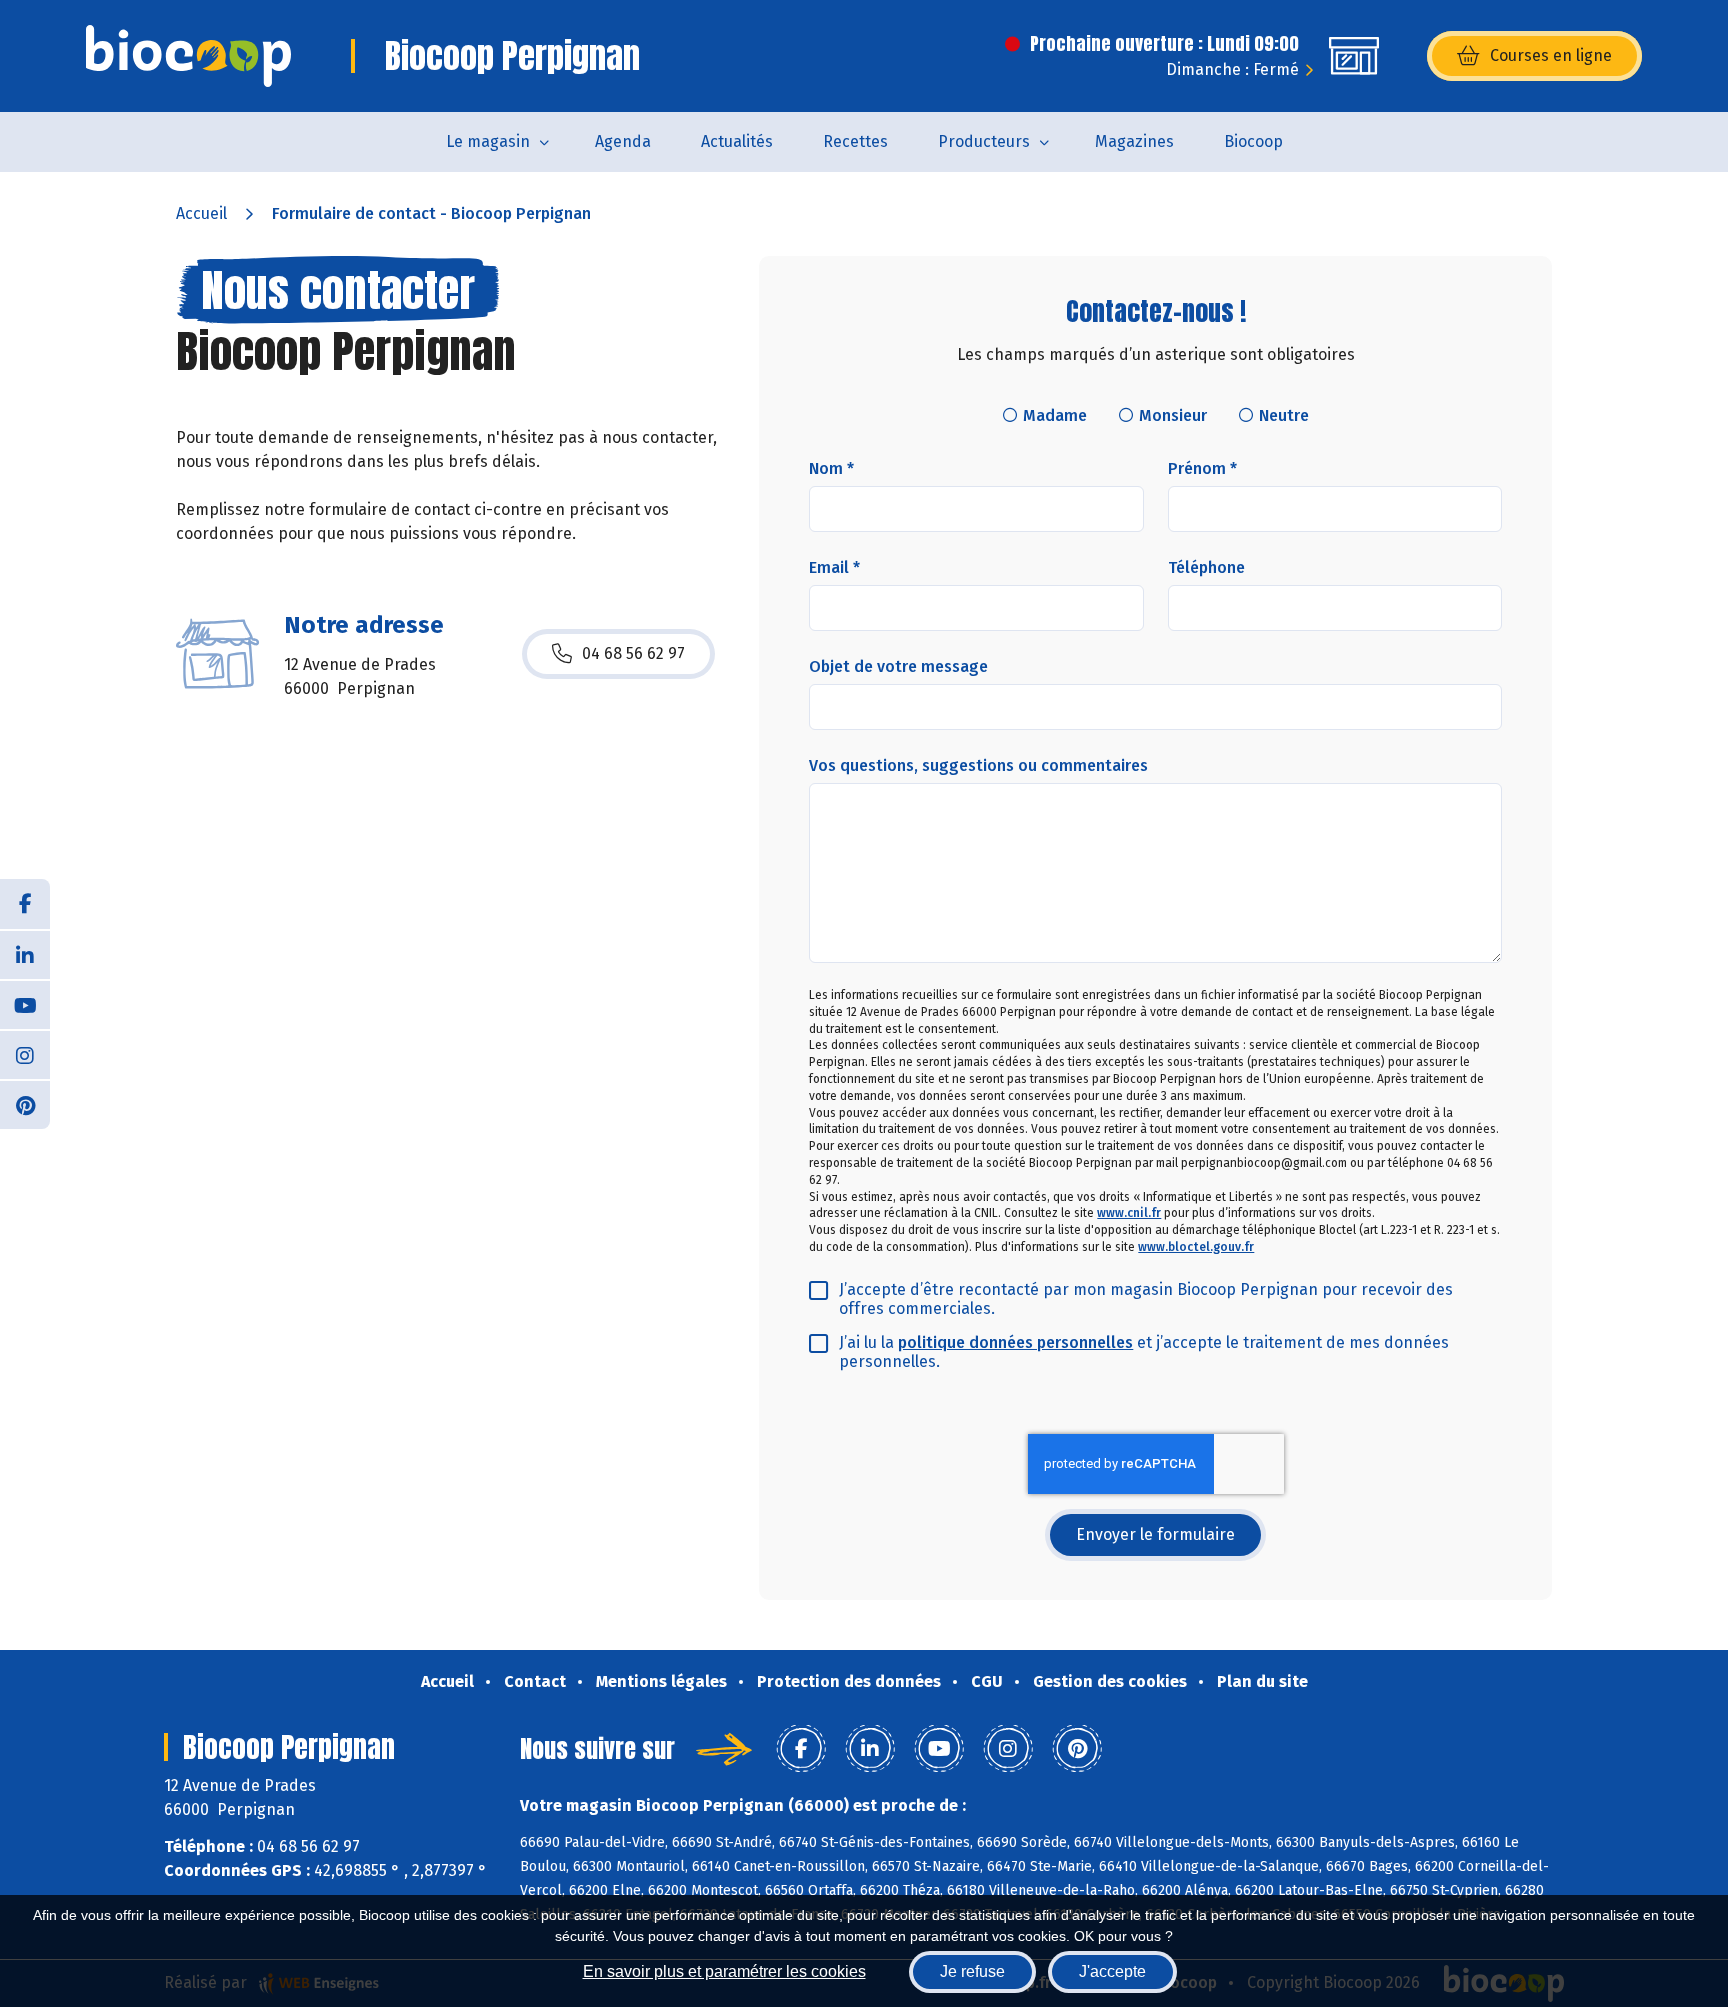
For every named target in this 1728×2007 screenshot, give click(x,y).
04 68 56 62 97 (633, 653)
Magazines (1134, 141)
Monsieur (1173, 415)
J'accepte (1112, 1971)
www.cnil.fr (1129, 1213)
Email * (834, 567)
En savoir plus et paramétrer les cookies (724, 1971)
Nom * (831, 468)
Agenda (623, 141)
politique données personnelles (1015, 1342)
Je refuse (972, 1971)
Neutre (1284, 415)
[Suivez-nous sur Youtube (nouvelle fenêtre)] (25, 1004)
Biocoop (1253, 141)
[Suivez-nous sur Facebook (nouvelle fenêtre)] (25, 904)
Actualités (737, 141)
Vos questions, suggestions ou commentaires (978, 765)
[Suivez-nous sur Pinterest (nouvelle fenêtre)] (25, 1104)
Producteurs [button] (984, 141)
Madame (1055, 415)
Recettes (855, 141)
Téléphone (1206, 567)
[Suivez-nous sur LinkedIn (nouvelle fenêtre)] (25, 954)
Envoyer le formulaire (1155, 1534)
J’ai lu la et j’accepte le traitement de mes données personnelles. (1144, 1352)
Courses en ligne (1551, 55)
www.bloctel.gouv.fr (1196, 1247)
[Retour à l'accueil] (188, 56)
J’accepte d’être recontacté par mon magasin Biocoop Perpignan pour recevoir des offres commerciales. (1146, 1299)
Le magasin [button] (488, 141)
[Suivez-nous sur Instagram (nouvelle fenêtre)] (25, 1054)
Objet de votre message (898, 666)
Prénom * (1202, 468)
